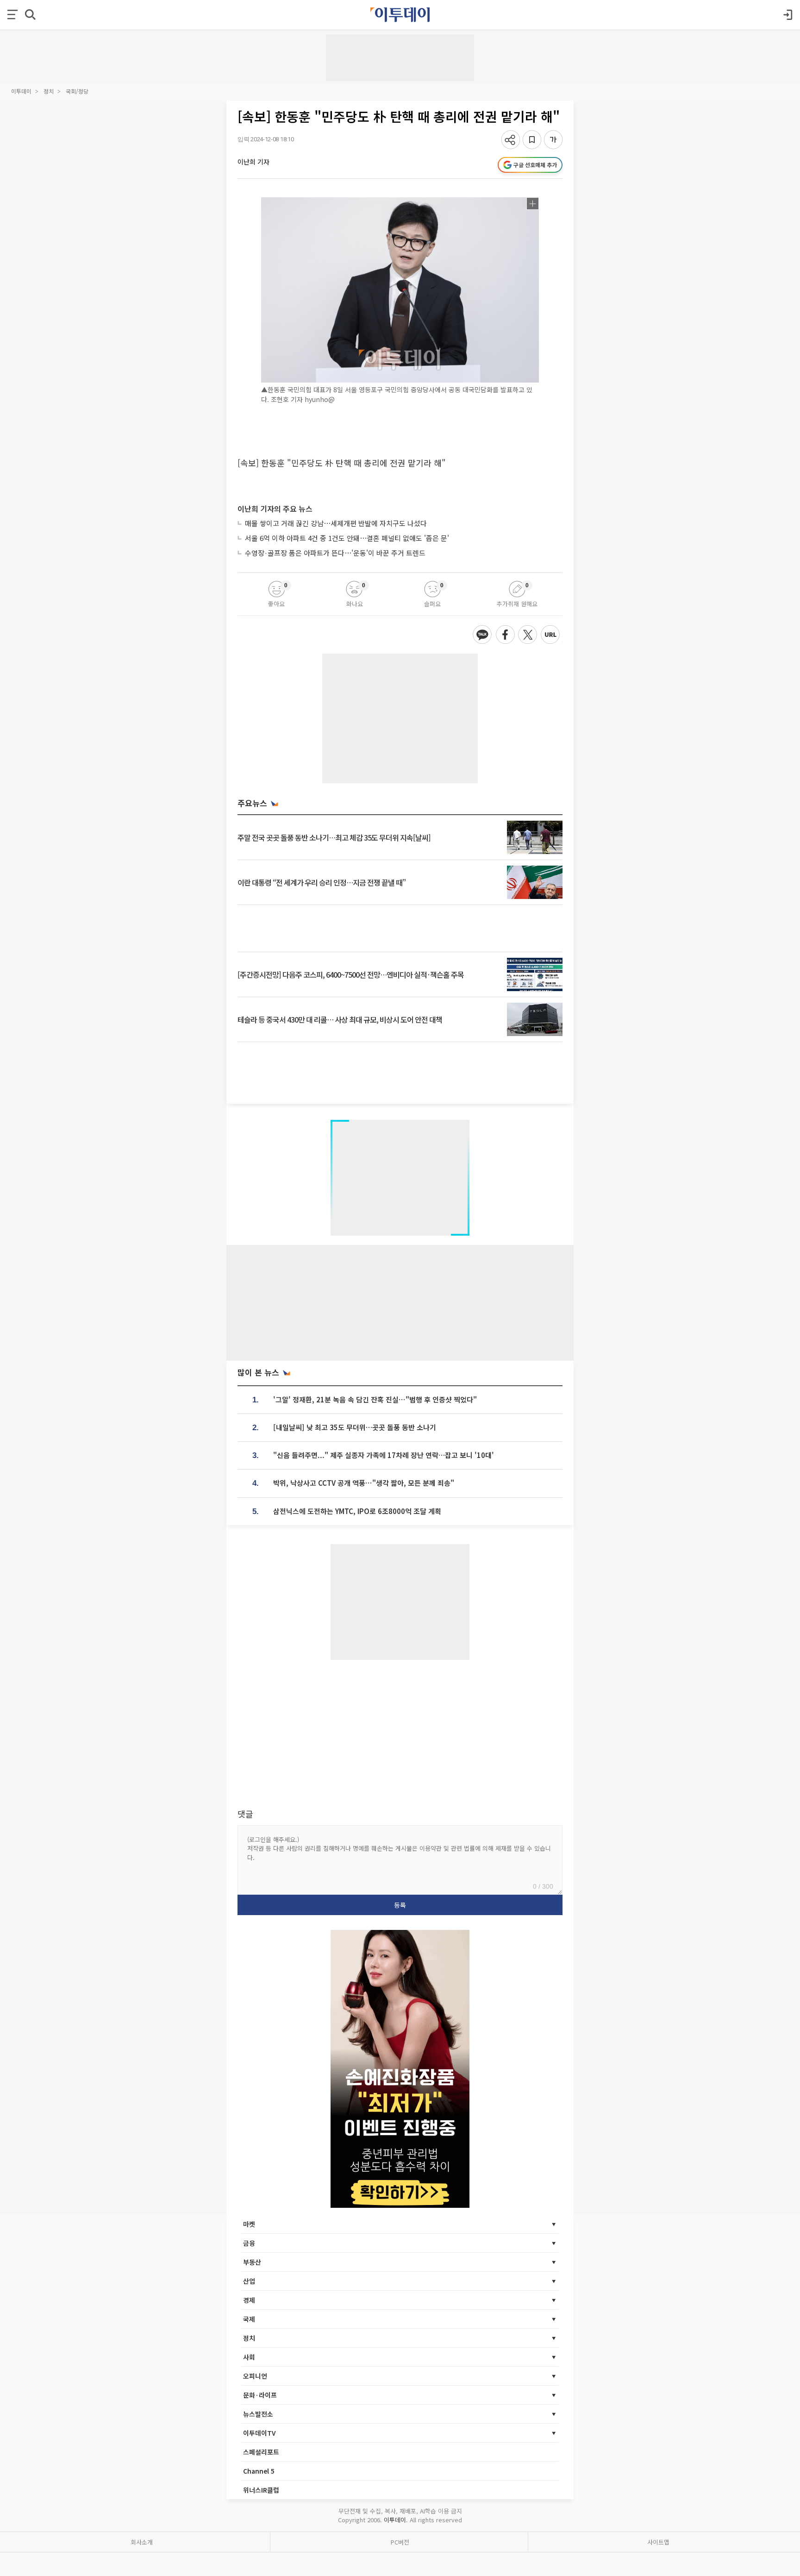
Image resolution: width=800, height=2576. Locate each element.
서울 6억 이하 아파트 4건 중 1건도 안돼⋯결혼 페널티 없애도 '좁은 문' (347, 538)
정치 (49, 91)
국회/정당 (77, 91)
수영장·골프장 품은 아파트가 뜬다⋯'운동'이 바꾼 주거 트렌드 (335, 553)
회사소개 (142, 2542)
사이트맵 (658, 2542)
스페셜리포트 (261, 2452)
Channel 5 (259, 2471)
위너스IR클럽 (261, 2490)
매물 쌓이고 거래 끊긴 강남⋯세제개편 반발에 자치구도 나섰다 (336, 523)
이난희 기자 (253, 162)
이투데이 (21, 91)
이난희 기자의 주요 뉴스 (275, 509)
